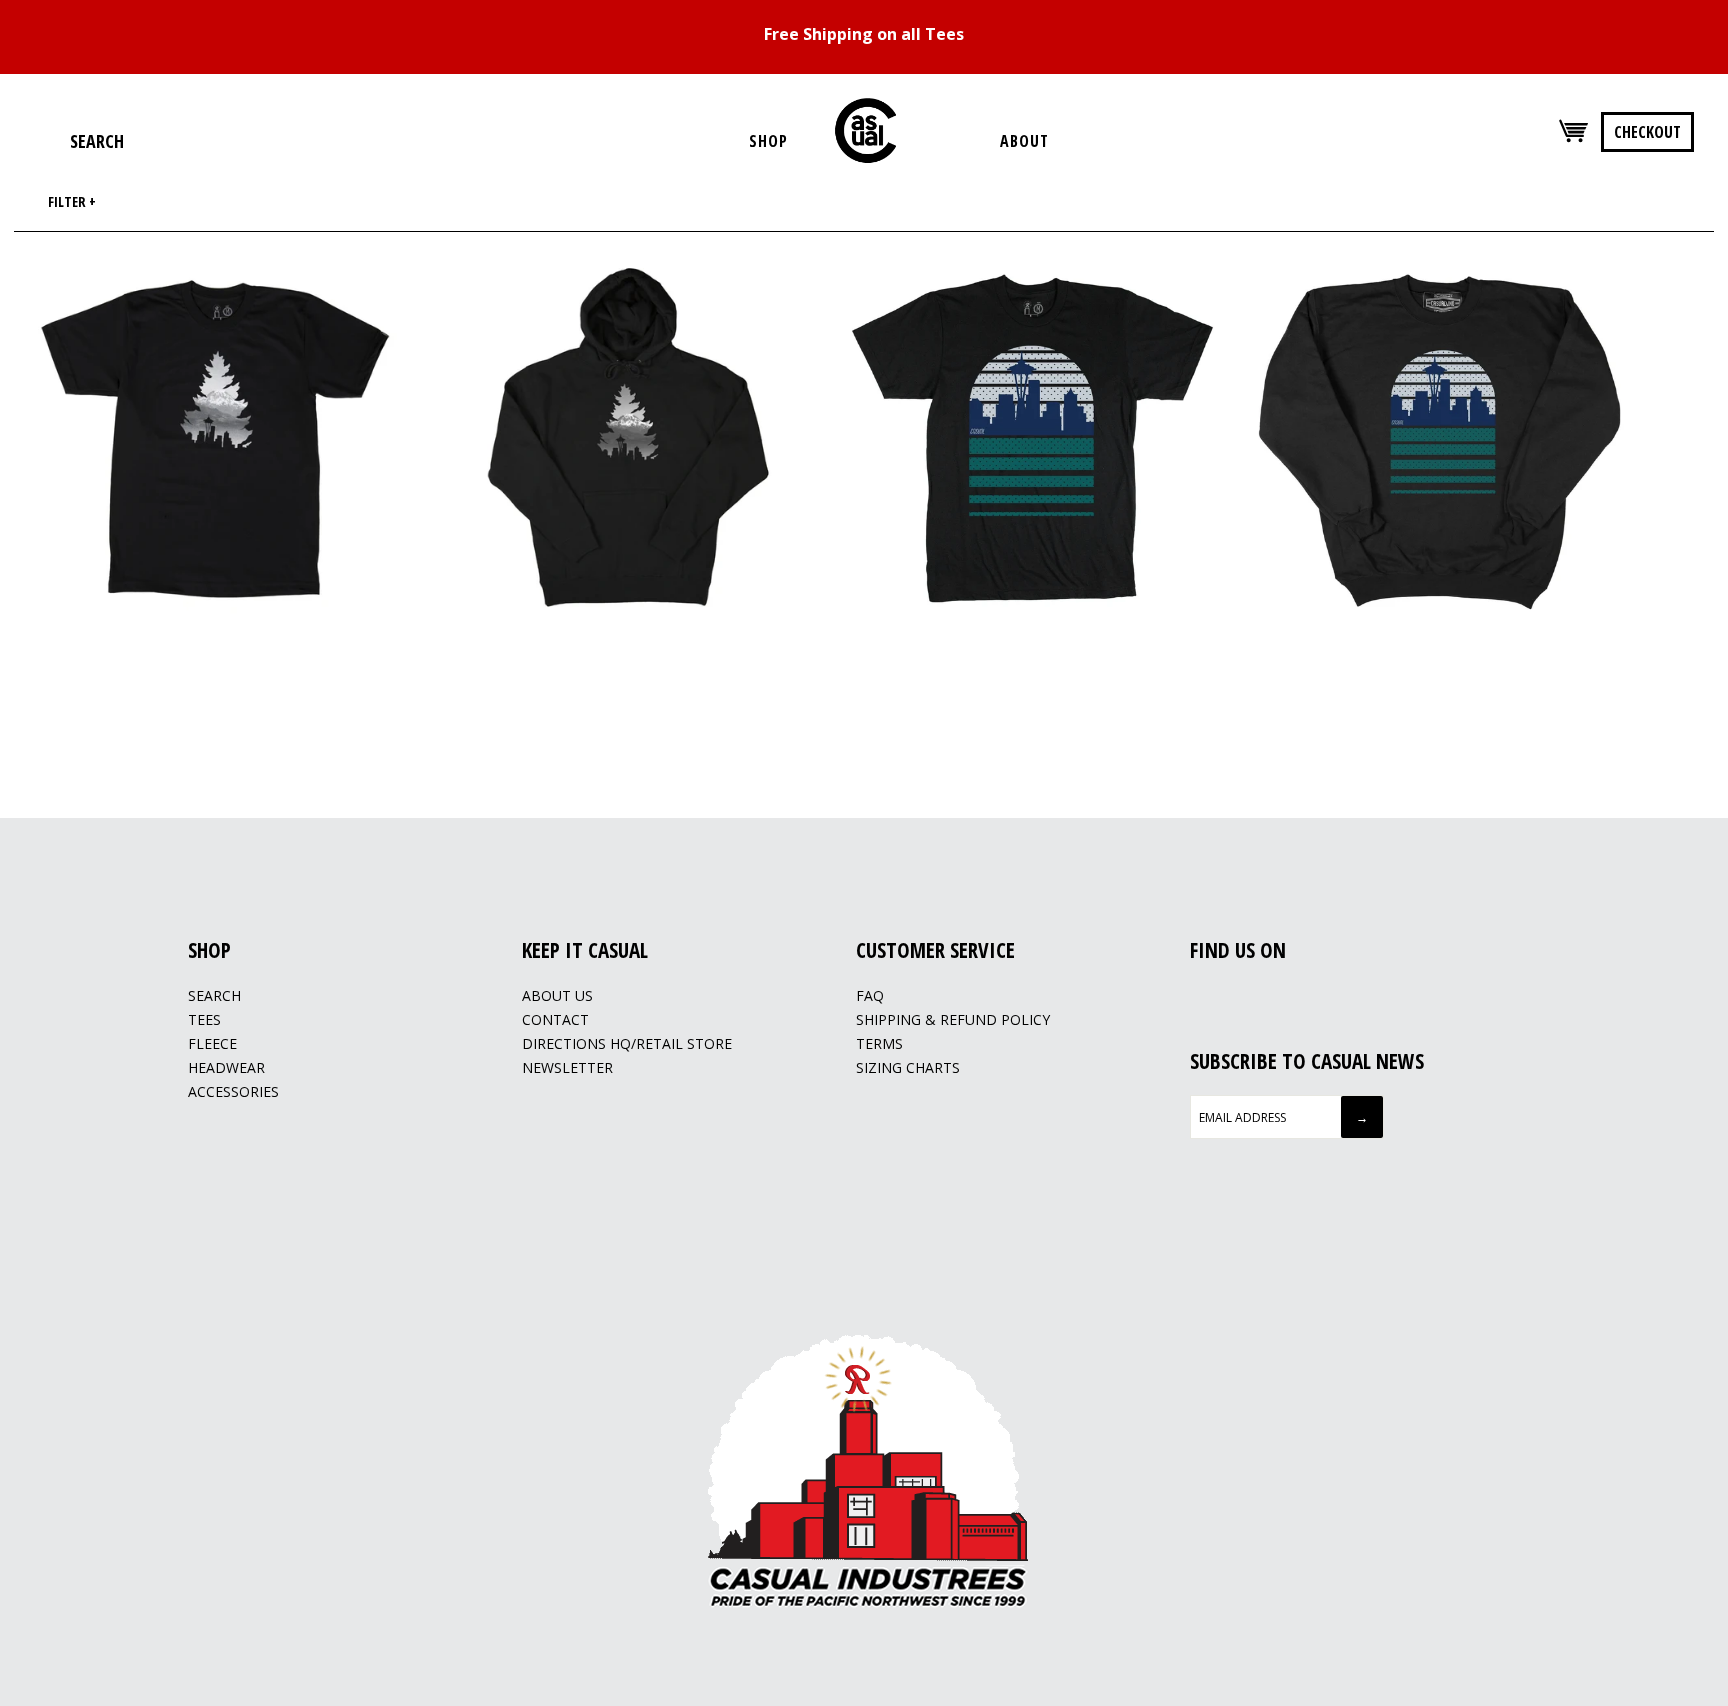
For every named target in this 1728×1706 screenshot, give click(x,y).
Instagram (1226, 997)
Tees (204, 1019)
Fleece (212, 1043)
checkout (1647, 132)
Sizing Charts (908, 1067)
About (1024, 141)
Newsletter (567, 1067)
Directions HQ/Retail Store (627, 1043)
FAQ (870, 995)
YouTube (1251, 997)
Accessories (233, 1091)
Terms (879, 1043)
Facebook (1201, 997)
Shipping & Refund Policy (953, 1019)
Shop (768, 141)
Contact (555, 1019)
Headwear (226, 1067)
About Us (557, 995)
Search (214, 995)
